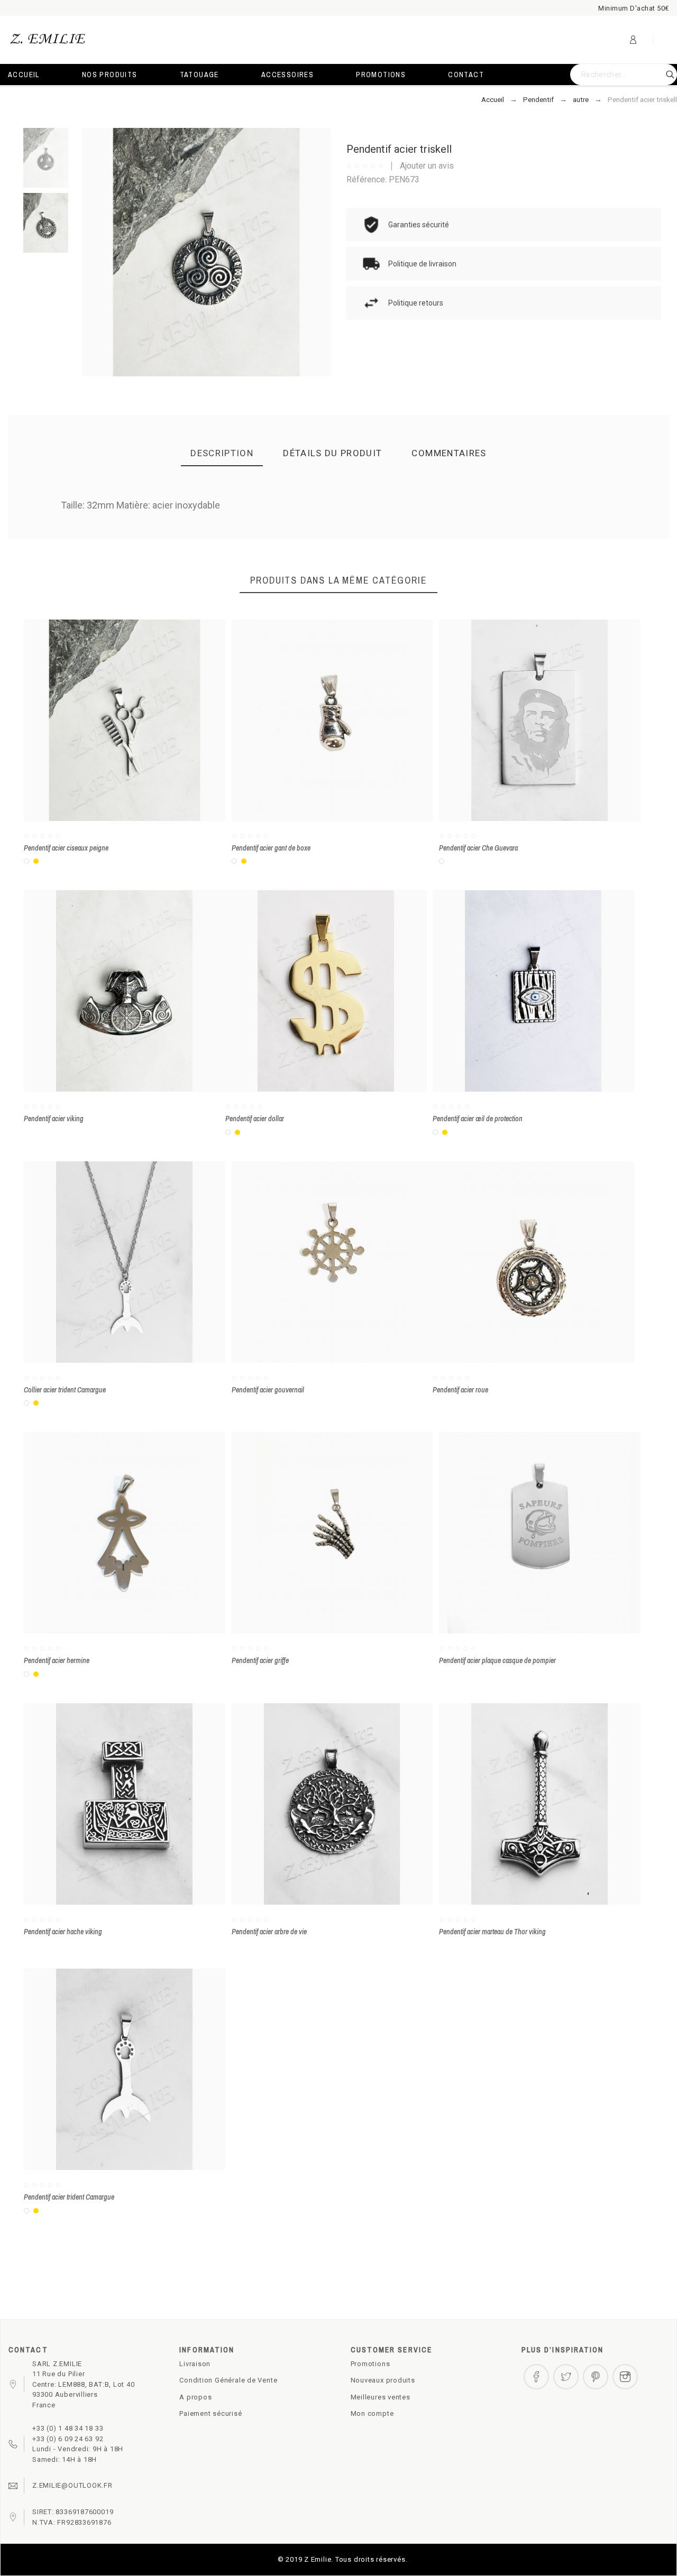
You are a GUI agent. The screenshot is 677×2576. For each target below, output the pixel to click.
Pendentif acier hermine (57, 1660)
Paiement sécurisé (211, 2413)
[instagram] (625, 2377)
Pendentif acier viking (54, 1119)
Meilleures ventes (381, 2397)
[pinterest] (596, 2377)
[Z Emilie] (48, 40)
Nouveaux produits (383, 2380)
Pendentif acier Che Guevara (478, 848)
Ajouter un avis (427, 166)
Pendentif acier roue (460, 1390)
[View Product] (140, 721)
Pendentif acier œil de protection (478, 1119)
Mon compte (372, 2413)
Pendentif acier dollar (255, 1119)
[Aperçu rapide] (109, 721)
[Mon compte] (633, 40)
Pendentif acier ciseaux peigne (66, 848)
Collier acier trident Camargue (65, 1390)
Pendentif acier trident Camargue (69, 2197)
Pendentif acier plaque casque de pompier (497, 1660)
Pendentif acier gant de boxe (271, 848)
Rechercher (664, 75)
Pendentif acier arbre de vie (269, 1932)
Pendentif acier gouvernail (268, 1390)
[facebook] (536, 2377)
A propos (195, 2397)
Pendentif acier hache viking (63, 1932)
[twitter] (566, 2377)
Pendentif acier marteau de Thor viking (492, 1932)
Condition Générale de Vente (228, 2380)
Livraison (195, 2364)
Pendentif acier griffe (260, 1660)
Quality (368, 538)
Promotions (370, 2364)
